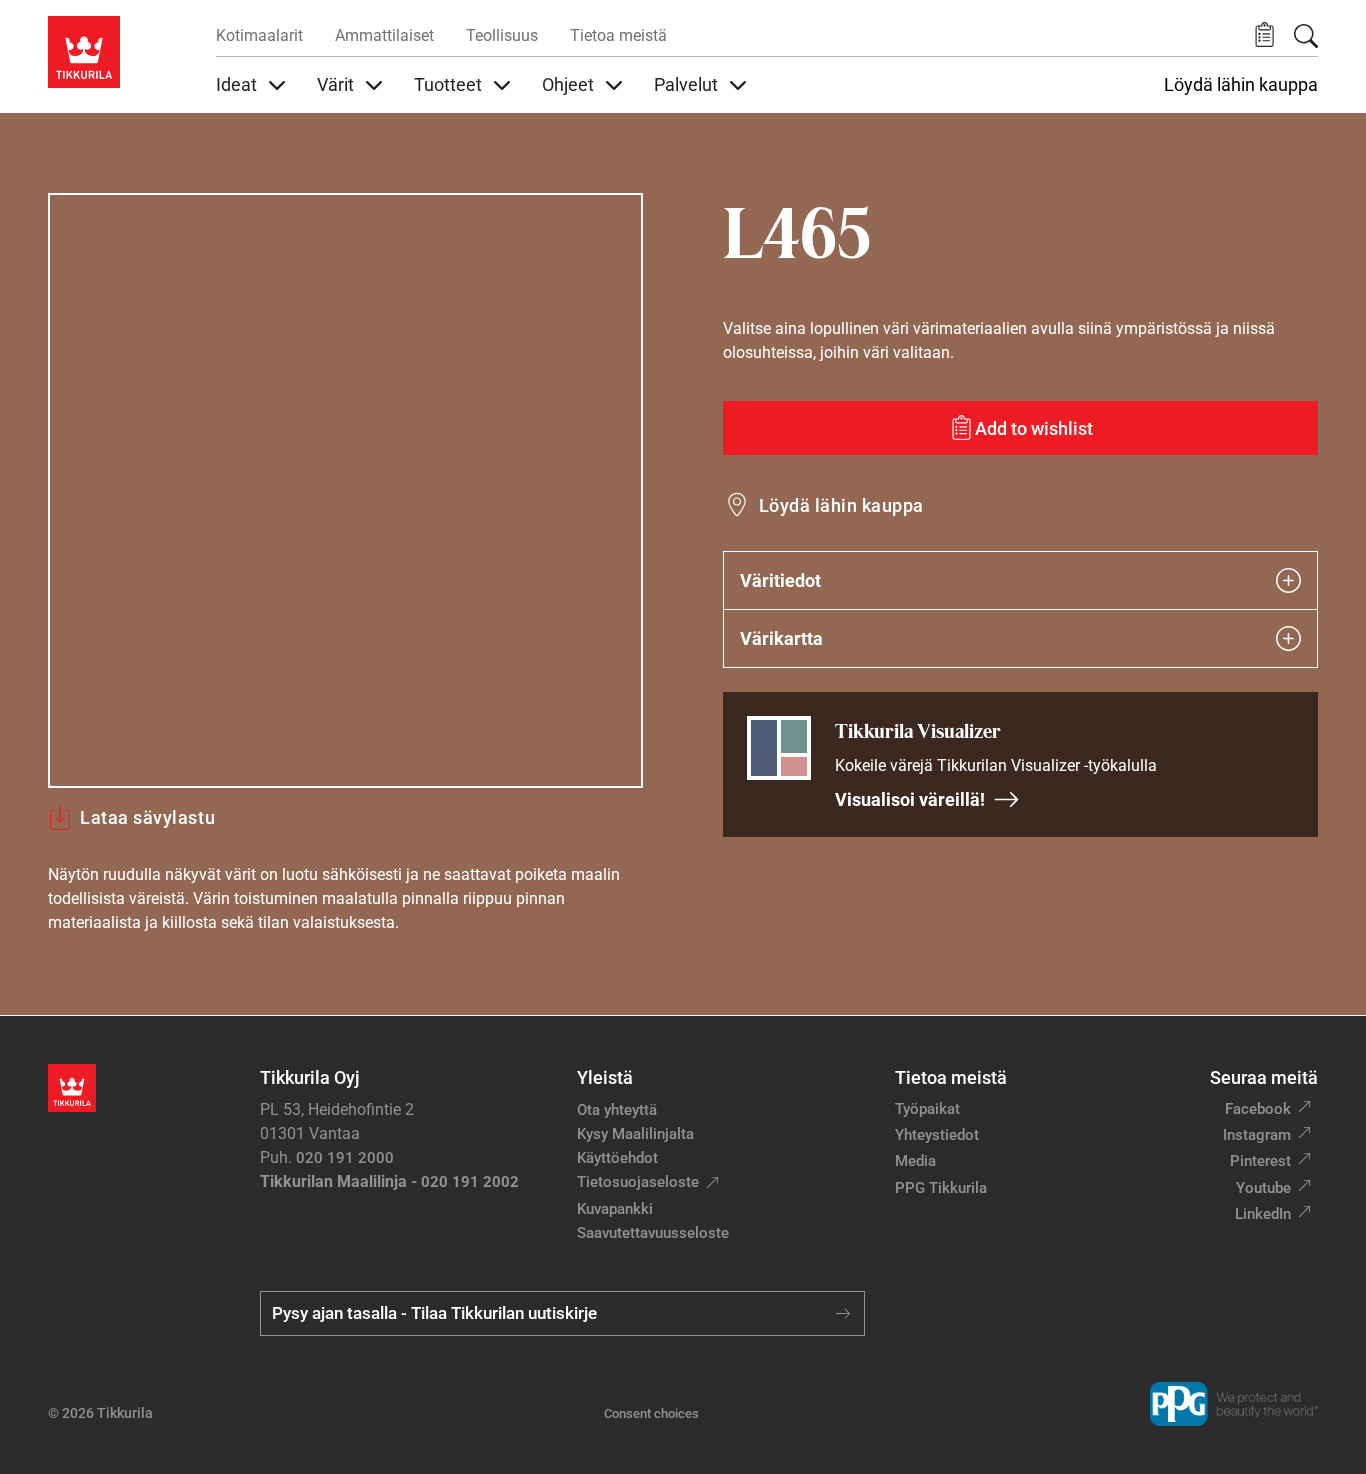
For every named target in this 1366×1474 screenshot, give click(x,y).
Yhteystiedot (937, 1135)
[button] (1264, 35)
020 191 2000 (345, 1158)
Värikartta (781, 638)
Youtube (1263, 1188)
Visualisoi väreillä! (910, 799)
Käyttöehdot (617, 1158)
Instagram (1257, 1135)
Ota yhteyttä (617, 1110)
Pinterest (1260, 1161)
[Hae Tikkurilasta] (1306, 36)
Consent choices (651, 1413)
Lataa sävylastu (147, 817)
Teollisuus (502, 35)
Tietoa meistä (618, 35)
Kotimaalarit (259, 35)
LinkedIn (1263, 1214)
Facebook (1258, 1109)
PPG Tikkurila (941, 1188)
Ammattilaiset (384, 35)
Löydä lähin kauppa (1241, 85)
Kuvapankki (615, 1209)
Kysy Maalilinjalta (635, 1134)
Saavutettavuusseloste (653, 1233)
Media (915, 1161)
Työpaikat (927, 1109)
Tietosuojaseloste (638, 1182)
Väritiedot (780, 580)
